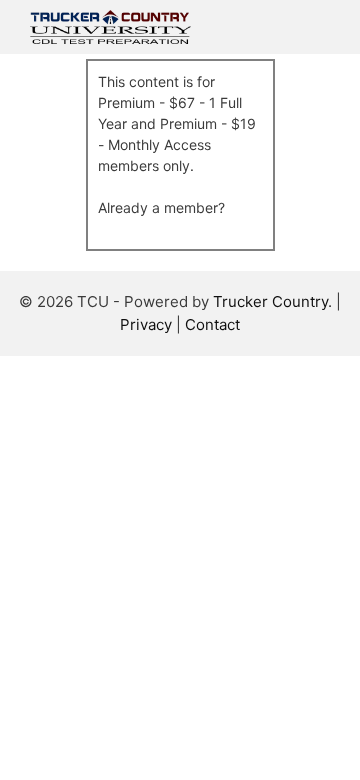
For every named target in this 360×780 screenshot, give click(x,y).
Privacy (146, 324)
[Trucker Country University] (110, 27)
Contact (212, 324)
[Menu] (319, 27)
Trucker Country (270, 301)
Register (125, 186)
